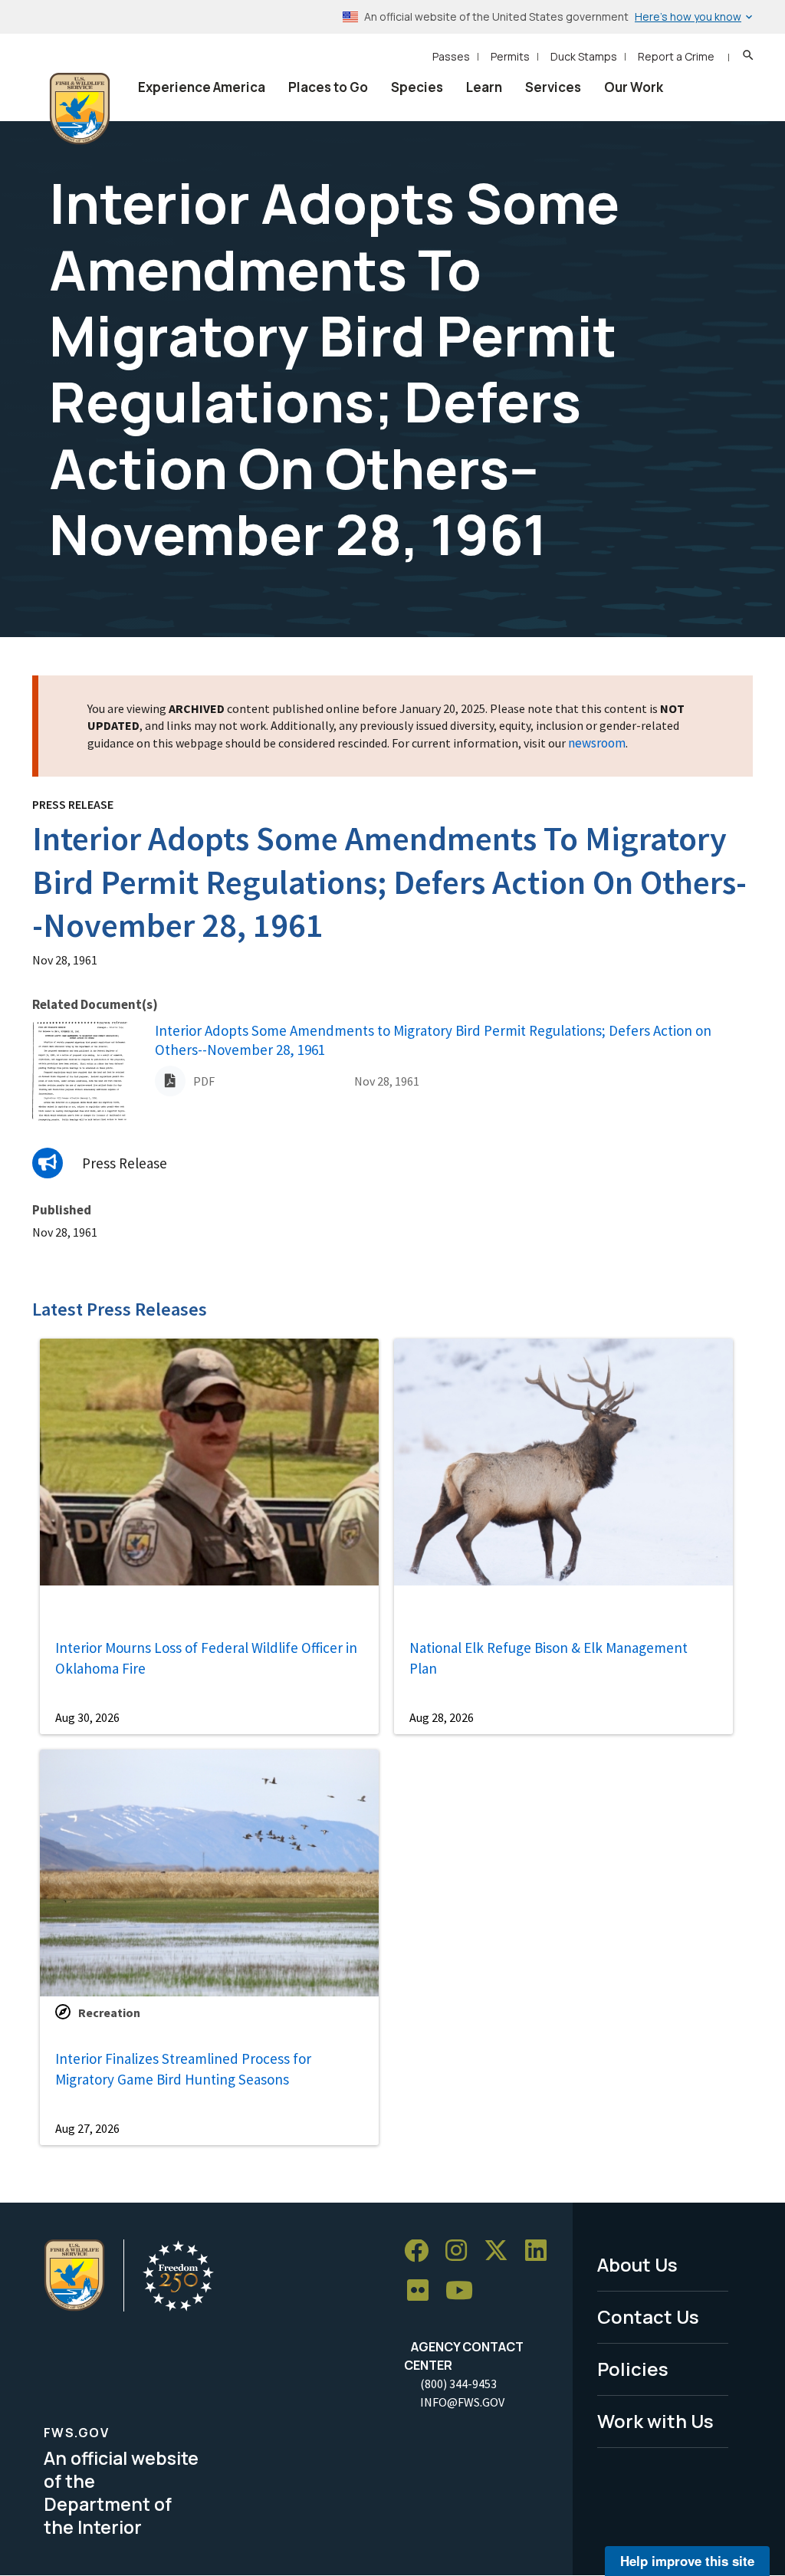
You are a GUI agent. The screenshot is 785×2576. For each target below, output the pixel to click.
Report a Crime (676, 56)
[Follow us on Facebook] (422, 2251)
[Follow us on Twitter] (501, 2251)
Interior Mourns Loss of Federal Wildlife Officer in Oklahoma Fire (206, 1658)
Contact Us (648, 2316)
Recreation (109, 2013)
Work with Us (655, 2421)
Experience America (202, 87)
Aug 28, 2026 (442, 1717)
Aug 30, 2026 (87, 1717)
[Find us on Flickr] (423, 2291)
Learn (484, 87)
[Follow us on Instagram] (461, 2251)
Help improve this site (687, 2561)
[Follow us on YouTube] (465, 2291)
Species (417, 87)
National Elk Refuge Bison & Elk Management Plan (549, 1658)
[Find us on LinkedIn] (541, 2251)
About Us (637, 2264)
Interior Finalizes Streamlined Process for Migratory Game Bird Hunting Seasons (183, 2069)
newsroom (597, 743)
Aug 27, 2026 (87, 2128)
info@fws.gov (462, 2402)
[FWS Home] (80, 109)
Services (553, 87)
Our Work (634, 87)
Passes (451, 56)
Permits (510, 56)
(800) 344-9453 (458, 2384)
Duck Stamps (584, 56)
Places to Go (328, 87)
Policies (633, 2369)
